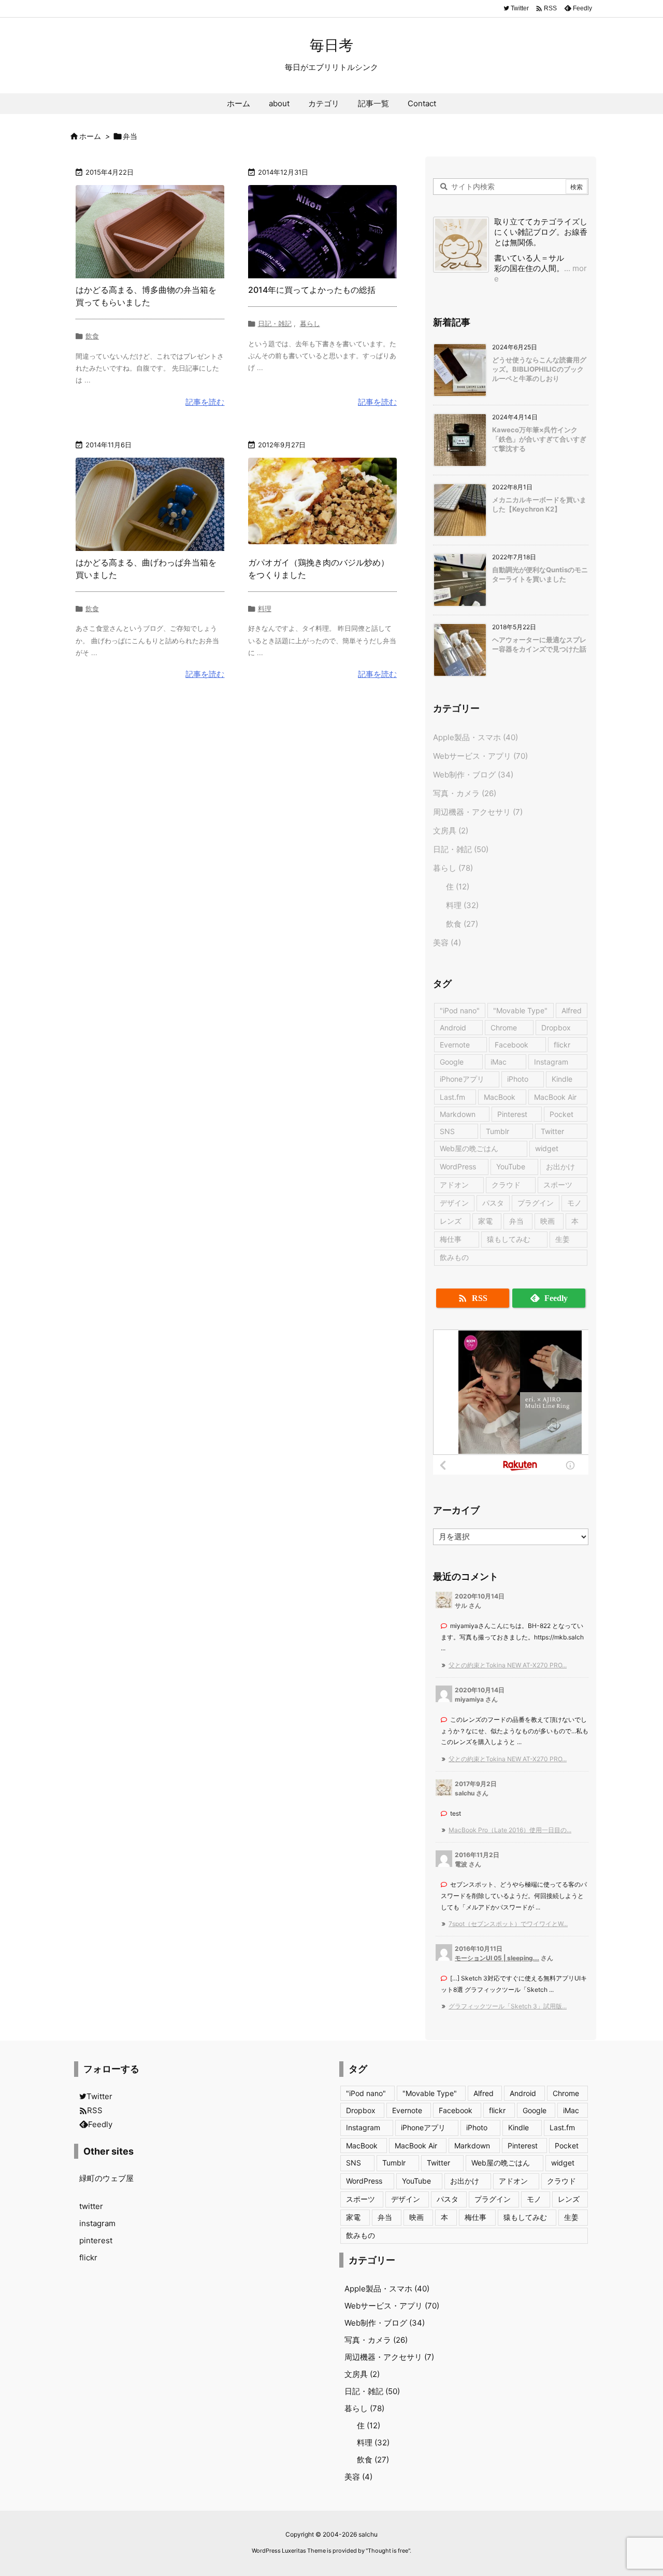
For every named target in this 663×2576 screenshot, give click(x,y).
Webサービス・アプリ (480, 756)
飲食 (92, 336)
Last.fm (452, 1097)
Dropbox (556, 1028)
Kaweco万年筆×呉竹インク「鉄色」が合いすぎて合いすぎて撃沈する (539, 439)
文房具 (451, 831)
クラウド (506, 1185)
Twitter (552, 1131)
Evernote (455, 1045)
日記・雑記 (275, 323)
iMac (499, 1062)
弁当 (516, 1221)
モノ (574, 1203)
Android (453, 1028)
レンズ (451, 1221)
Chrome (504, 1028)
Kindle (562, 1079)
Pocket (561, 1114)
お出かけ (560, 1166)
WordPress (458, 1166)
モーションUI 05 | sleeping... (497, 1958)
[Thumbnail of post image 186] (322, 504)
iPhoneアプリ (462, 1079)
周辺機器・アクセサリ (478, 812)
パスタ (493, 1203)
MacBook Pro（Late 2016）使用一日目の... (510, 1830)
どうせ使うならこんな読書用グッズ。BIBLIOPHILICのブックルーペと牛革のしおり (539, 369)
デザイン (454, 1203)
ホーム (90, 136)
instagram (97, 2223)
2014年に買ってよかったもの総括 (312, 290)
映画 (547, 1221)
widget (547, 1148)
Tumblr (498, 1131)
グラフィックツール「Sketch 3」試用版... (508, 2006)
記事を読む (205, 402)
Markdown (458, 1114)
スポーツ (558, 1185)
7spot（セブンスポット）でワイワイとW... (508, 1924)
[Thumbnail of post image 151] (150, 504)
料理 (265, 608)
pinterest (96, 2240)
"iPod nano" (460, 1010)
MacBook (500, 1097)
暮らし (310, 323)
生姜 (563, 1239)
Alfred (572, 1010)
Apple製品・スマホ (475, 737)
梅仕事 (451, 1239)
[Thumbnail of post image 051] (322, 232)
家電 (485, 1221)
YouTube (511, 1166)
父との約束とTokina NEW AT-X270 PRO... (508, 1665)
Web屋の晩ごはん (469, 1148)
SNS (447, 1131)
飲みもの (454, 1257)
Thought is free (388, 2551)
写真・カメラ (465, 793)
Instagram (551, 1062)
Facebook (511, 1045)
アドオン (454, 1185)
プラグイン (536, 1203)
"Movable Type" (520, 1010)
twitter (91, 2206)
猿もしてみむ (509, 1239)
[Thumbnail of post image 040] (150, 232)
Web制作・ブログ (473, 775)
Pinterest (512, 1114)
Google (452, 1062)
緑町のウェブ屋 (106, 2178)
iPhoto (518, 1079)
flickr (562, 1045)
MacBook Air (555, 1097)
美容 (447, 943)
